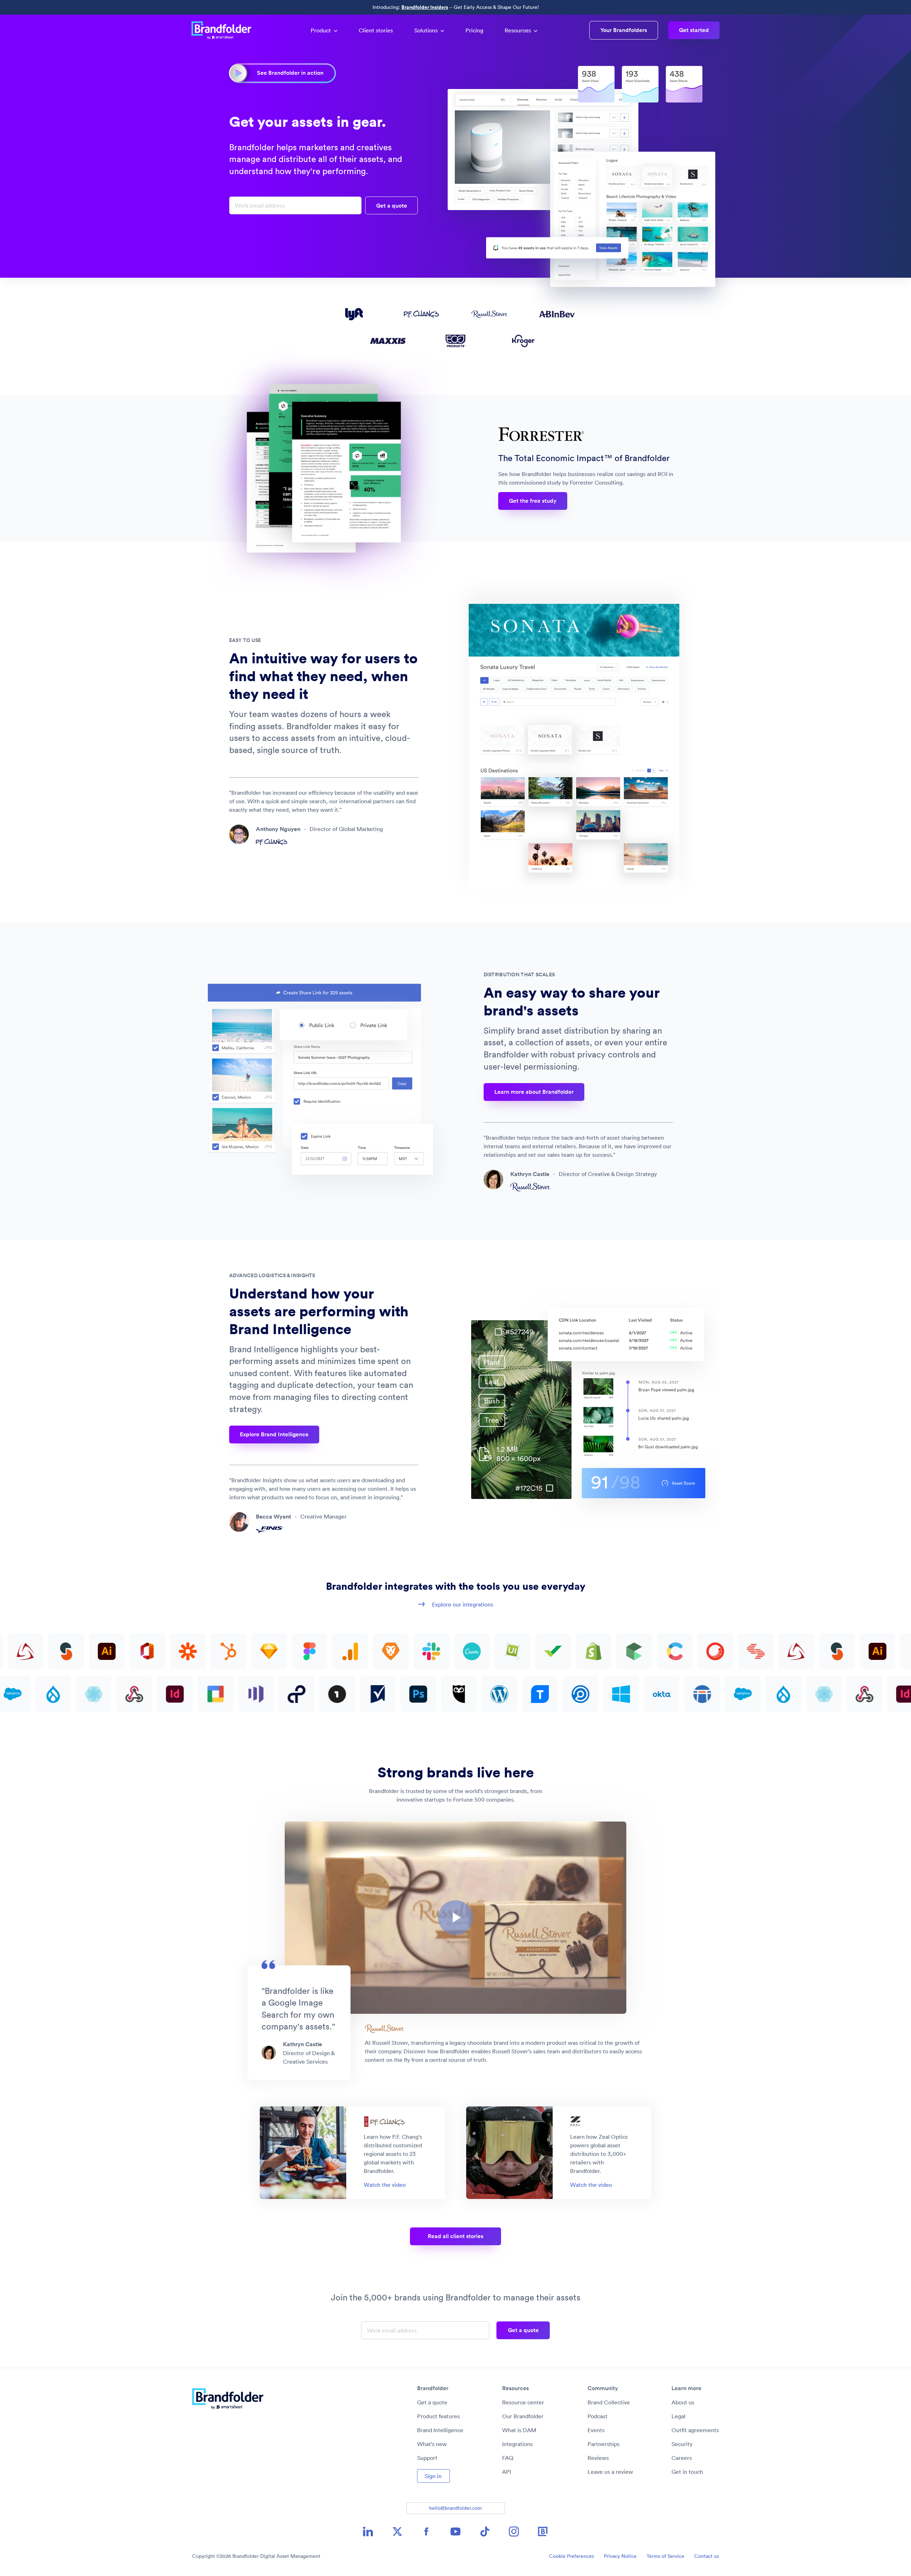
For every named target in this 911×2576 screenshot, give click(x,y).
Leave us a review (610, 2472)
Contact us (707, 2556)
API (507, 2472)
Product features (438, 2416)
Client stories (376, 30)
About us (683, 2402)
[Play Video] (455, 1918)
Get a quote (432, 2402)
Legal (678, 2416)
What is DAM (519, 2430)
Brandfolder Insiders (425, 7)
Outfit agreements (695, 2430)
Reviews (598, 2458)
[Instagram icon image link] (514, 2531)
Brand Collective (609, 2402)
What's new (432, 2444)
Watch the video (385, 2185)
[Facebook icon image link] (426, 2531)
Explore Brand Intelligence (274, 1434)
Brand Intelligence (440, 2430)
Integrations (517, 2444)
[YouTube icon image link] (455, 2531)
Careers (682, 2458)
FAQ (508, 2458)
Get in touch (687, 2472)
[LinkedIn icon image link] (368, 2531)
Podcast (597, 2416)
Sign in (433, 2476)
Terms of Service (665, 2556)
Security (682, 2444)
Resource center (523, 2402)
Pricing (474, 30)
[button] (455, 1918)
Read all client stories (455, 2236)
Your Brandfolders (624, 30)
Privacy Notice (620, 2556)
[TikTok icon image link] (485, 2531)
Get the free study (533, 501)
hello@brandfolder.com (455, 2508)
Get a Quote (392, 206)
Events (596, 2430)
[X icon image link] (397, 2531)
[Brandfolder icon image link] (543, 2531)
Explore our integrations (463, 1604)
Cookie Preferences (572, 2556)
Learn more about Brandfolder (534, 1092)
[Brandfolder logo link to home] (225, 30)
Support (427, 2458)
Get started (694, 30)
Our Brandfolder (523, 2416)
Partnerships (604, 2444)
